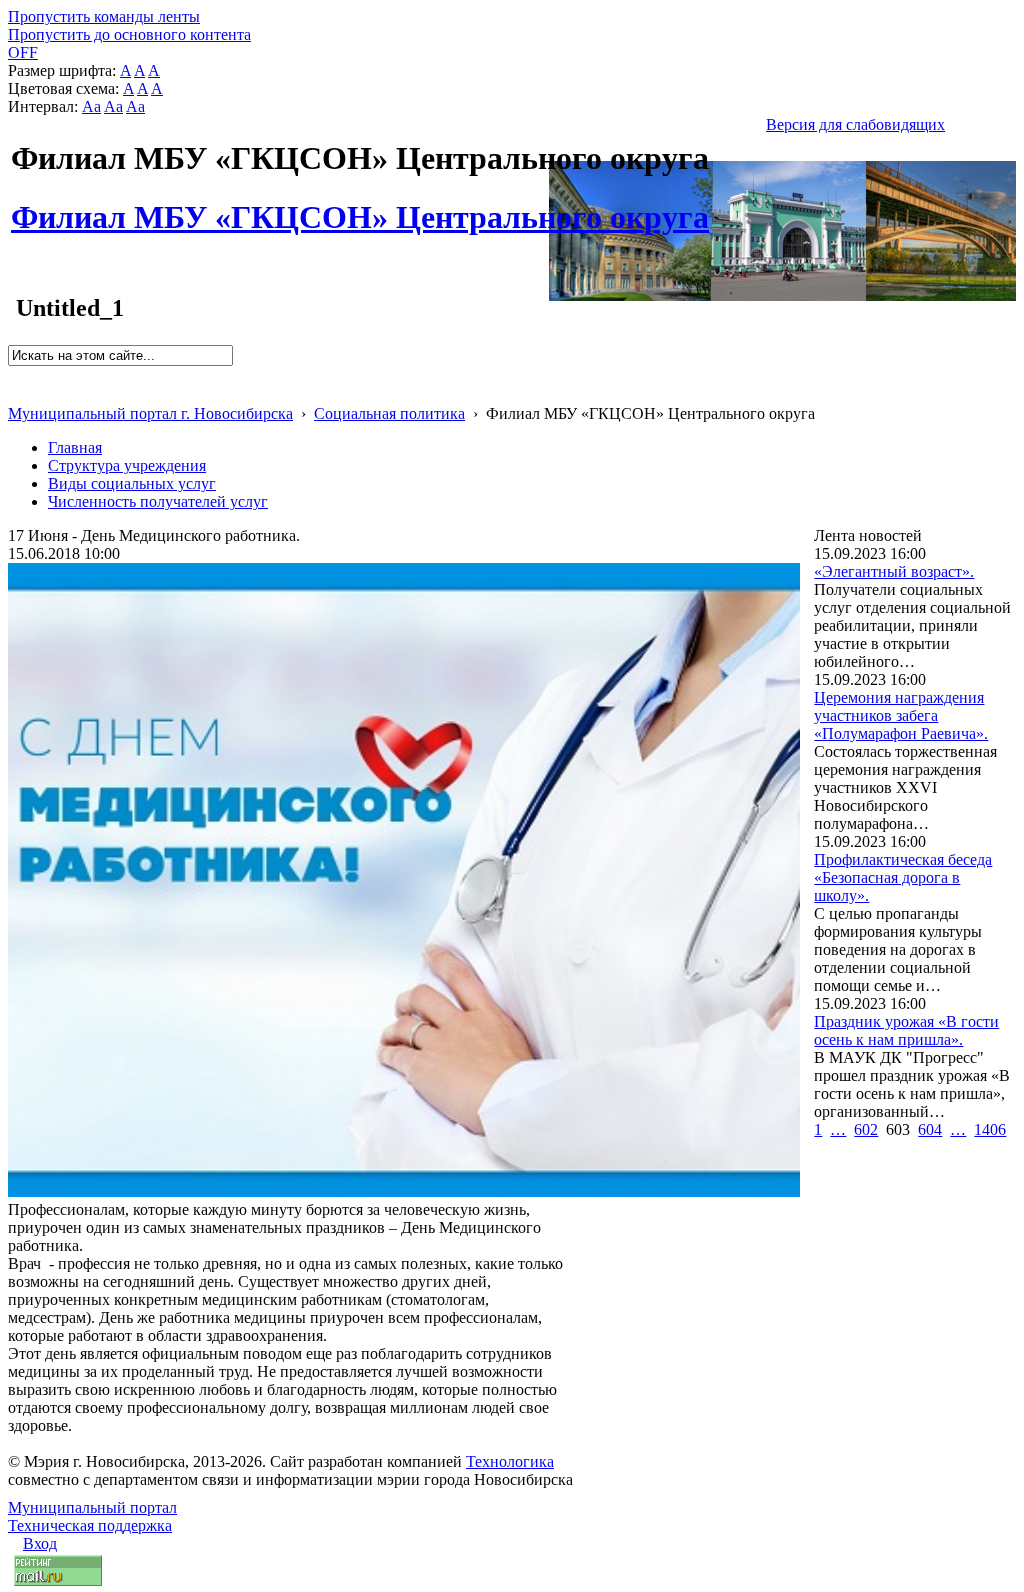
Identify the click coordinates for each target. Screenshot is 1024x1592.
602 (866, 1129)
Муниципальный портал (92, 1507)
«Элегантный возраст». (894, 571)
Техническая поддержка (90, 1525)
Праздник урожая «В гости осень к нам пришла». (906, 1030)
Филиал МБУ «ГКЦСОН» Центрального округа (360, 206)
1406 (990, 1129)
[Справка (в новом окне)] (16, 392)
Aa (91, 106)
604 (930, 1129)
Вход (40, 1543)
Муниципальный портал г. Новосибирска (150, 413)
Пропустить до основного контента (129, 34)
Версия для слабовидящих (855, 124)
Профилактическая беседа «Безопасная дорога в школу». (903, 877)
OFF (23, 52)
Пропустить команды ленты (104, 16)
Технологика (510, 1461)
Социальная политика (389, 413)
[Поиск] (14, 374)
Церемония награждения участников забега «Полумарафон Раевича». (901, 715)
